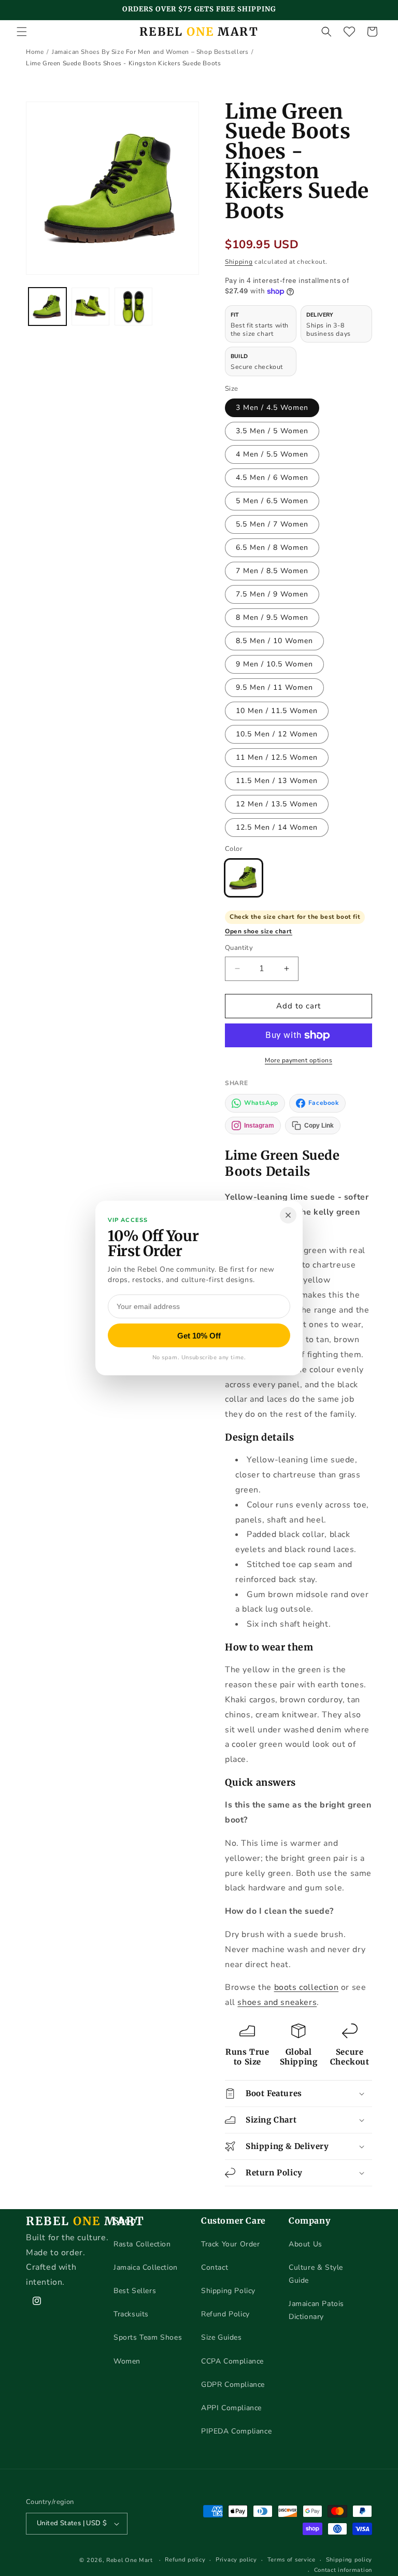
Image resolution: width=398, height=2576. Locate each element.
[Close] (288, 1215)
